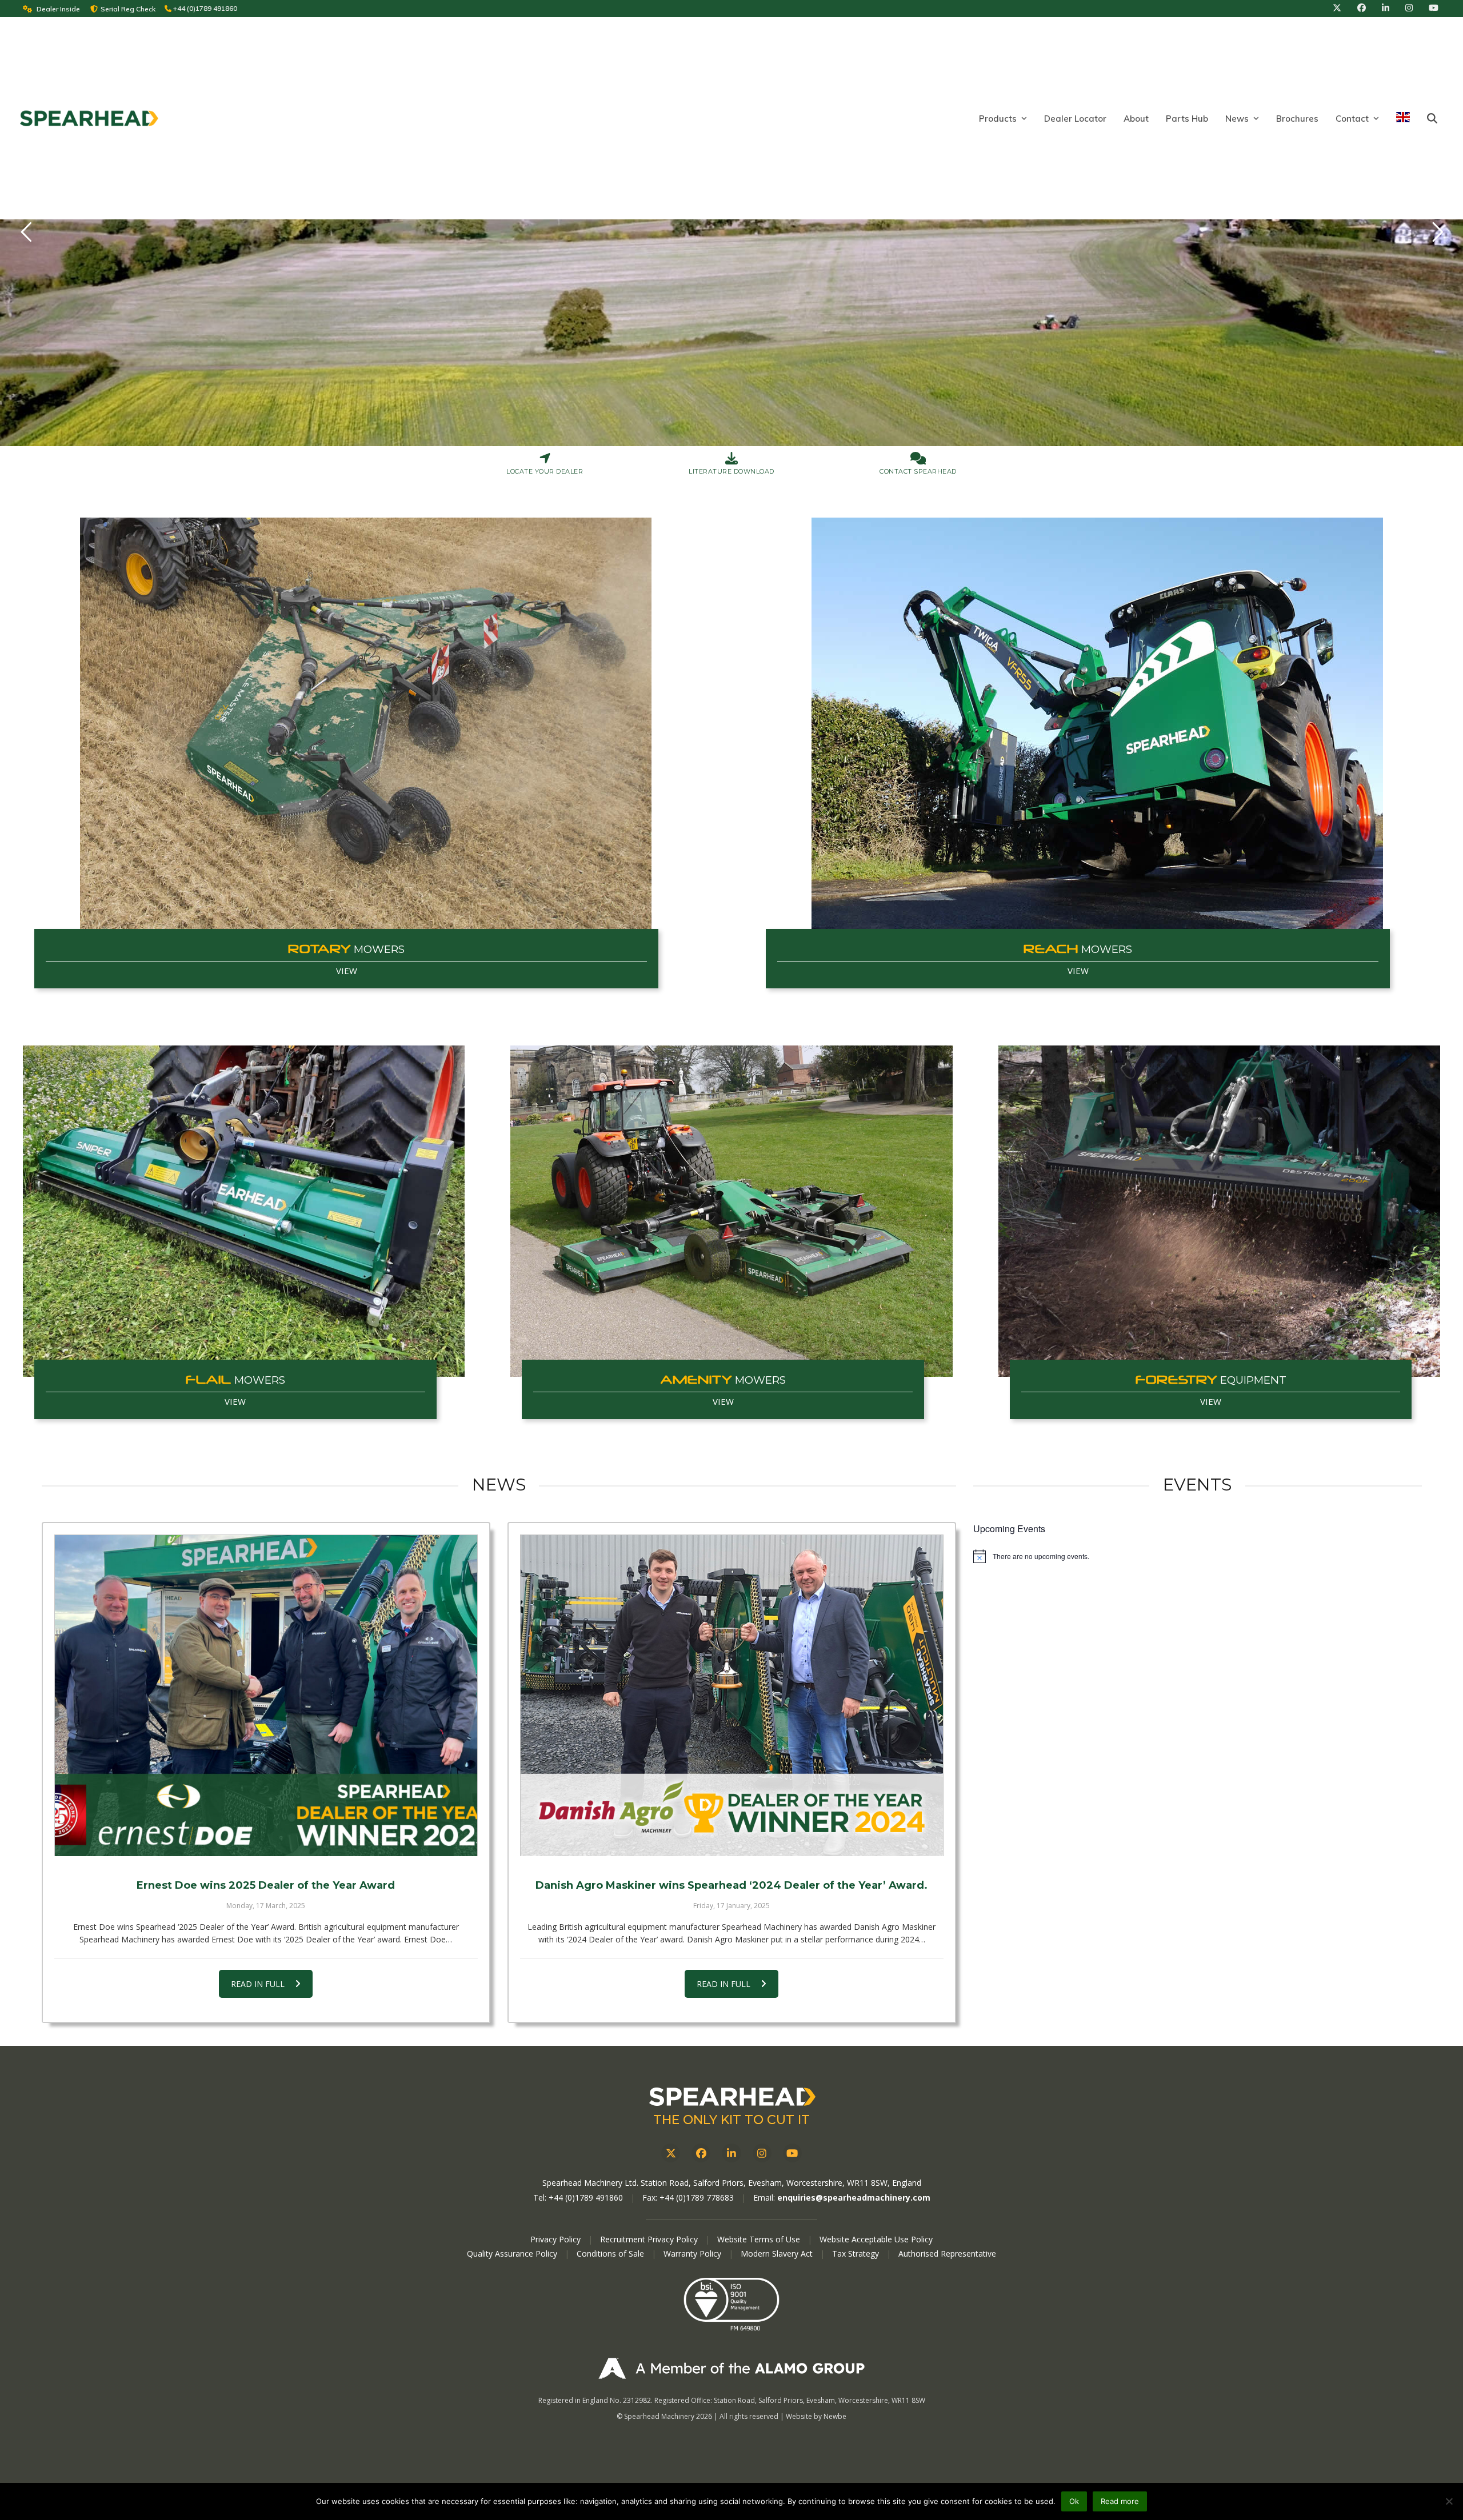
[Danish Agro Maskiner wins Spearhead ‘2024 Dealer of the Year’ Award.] (732, 1695)
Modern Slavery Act (777, 2253)
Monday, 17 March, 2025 (266, 1906)
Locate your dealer (545, 471)
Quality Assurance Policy (513, 2253)
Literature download (731, 471)
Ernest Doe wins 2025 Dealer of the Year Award (266, 1885)
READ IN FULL (258, 1984)
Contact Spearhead (918, 471)
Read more (1120, 2501)
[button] (1432, 119)
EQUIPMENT (1211, 1380)
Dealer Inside (58, 9)
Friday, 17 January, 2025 (731, 1906)
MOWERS (346, 949)
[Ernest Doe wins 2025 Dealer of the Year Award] (266, 1695)
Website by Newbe (816, 2416)
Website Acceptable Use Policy (876, 2239)
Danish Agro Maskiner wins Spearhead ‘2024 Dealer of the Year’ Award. (731, 1885)
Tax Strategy (857, 2253)
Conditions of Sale (611, 2253)
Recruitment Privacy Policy (649, 2239)
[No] (1449, 2501)
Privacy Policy (555, 2239)
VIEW (347, 971)
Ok (1074, 2501)
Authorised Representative (947, 2253)
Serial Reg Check (128, 9)
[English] (1403, 119)
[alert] (1198, 1556)
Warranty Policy (693, 2253)
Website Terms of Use (759, 2239)
